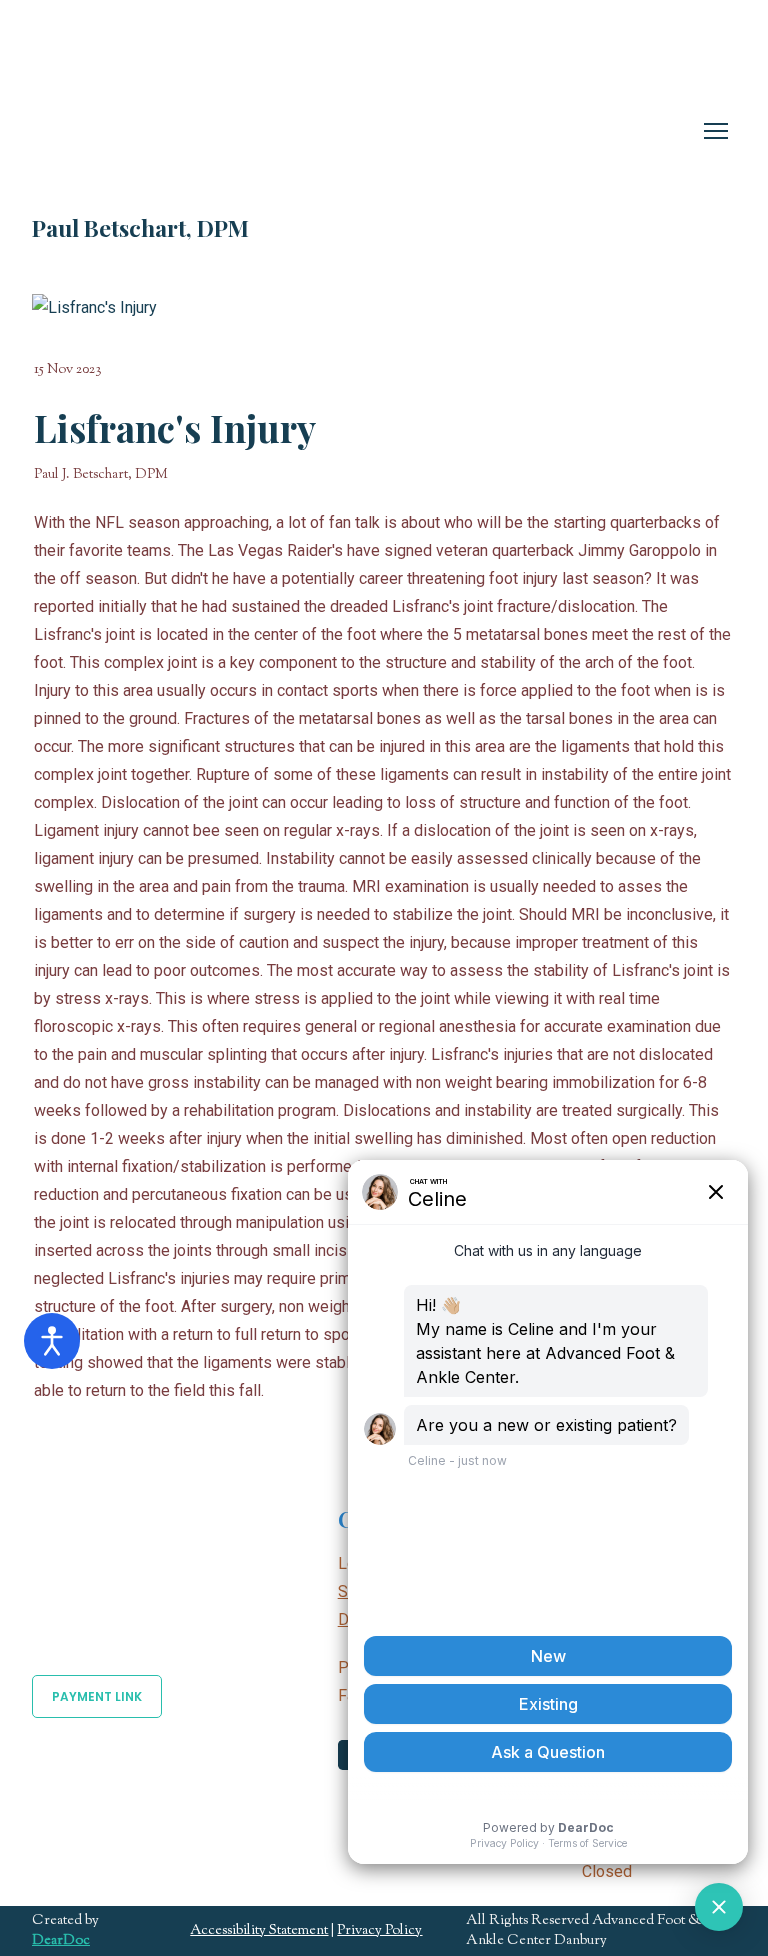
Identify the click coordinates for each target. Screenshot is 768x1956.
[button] (97, 1696)
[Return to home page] (217, 115)
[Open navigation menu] (716, 131)
